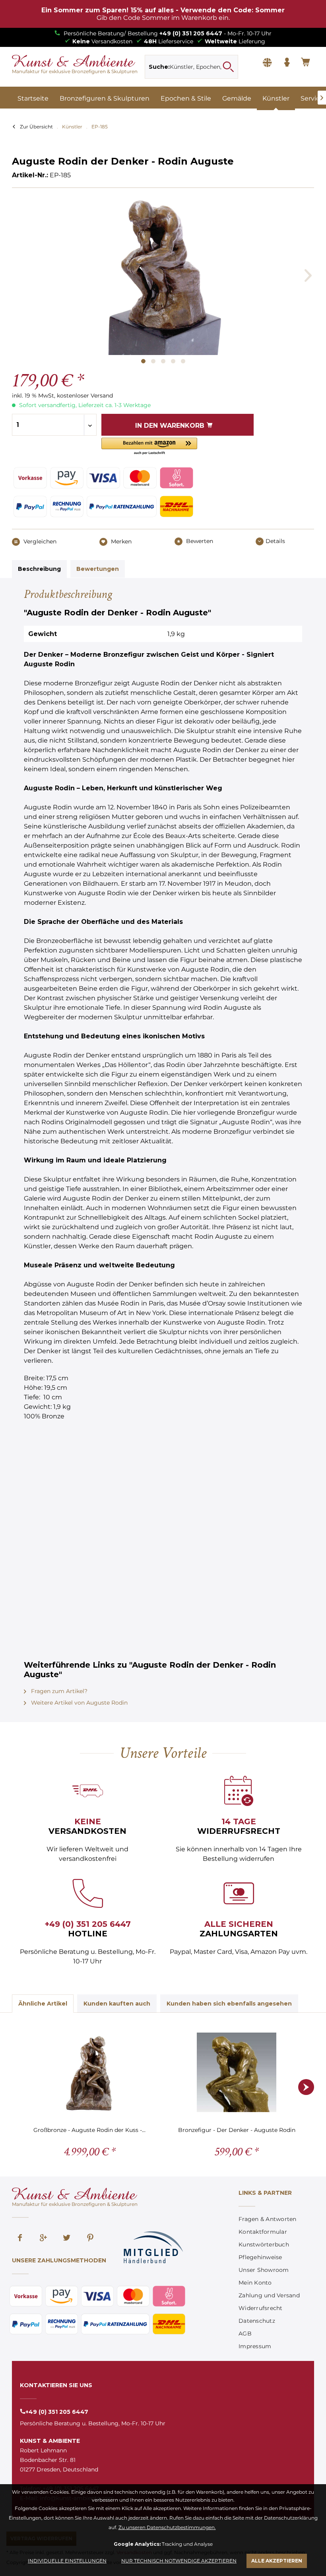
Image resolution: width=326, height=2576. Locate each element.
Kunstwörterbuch (264, 2244)
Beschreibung (39, 569)
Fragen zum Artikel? (58, 1691)
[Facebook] (20, 2238)
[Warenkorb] (306, 63)
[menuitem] (191, 67)
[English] (267, 63)
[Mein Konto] (287, 63)
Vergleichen (39, 541)
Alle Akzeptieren (277, 2561)
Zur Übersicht (36, 127)
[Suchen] (228, 67)
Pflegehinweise (260, 2257)
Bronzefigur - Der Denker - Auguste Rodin (237, 2130)
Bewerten (199, 541)
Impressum (255, 2346)
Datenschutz (257, 2321)
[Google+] (43, 2238)
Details (275, 541)
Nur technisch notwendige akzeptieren (179, 2561)
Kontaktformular (263, 2232)
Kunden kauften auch (117, 2004)
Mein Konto (255, 2283)
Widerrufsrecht (261, 2308)
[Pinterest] (90, 2238)
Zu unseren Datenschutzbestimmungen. (167, 2527)
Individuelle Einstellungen (67, 2561)
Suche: (159, 67)
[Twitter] (67, 2238)
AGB (245, 2334)
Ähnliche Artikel (43, 2004)
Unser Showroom (264, 2270)
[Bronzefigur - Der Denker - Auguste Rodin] (237, 2072)
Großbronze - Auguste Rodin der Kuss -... (89, 2130)
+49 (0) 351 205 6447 (191, 33)
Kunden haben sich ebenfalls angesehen (229, 2004)
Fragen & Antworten (268, 2219)
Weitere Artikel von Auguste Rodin (79, 1703)
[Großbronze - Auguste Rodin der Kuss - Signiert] (89, 2072)
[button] (149, 447)
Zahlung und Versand (269, 2295)
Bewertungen (98, 569)
